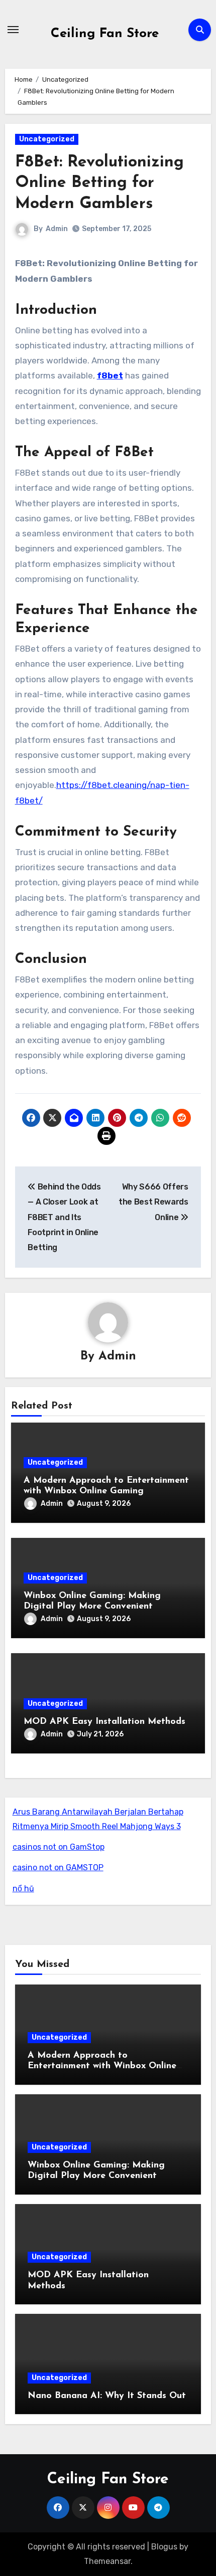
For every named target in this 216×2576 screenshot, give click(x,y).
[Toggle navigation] (13, 30)
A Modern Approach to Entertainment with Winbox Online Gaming (102, 2066)
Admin (57, 229)
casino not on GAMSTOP (58, 1867)
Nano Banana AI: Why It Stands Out (107, 2396)
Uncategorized (47, 139)
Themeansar (107, 2561)
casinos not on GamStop (59, 1847)
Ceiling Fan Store (105, 34)
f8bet (110, 375)
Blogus (164, 2547)
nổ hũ (23, 1889)
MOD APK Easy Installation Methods (104, 1722)
